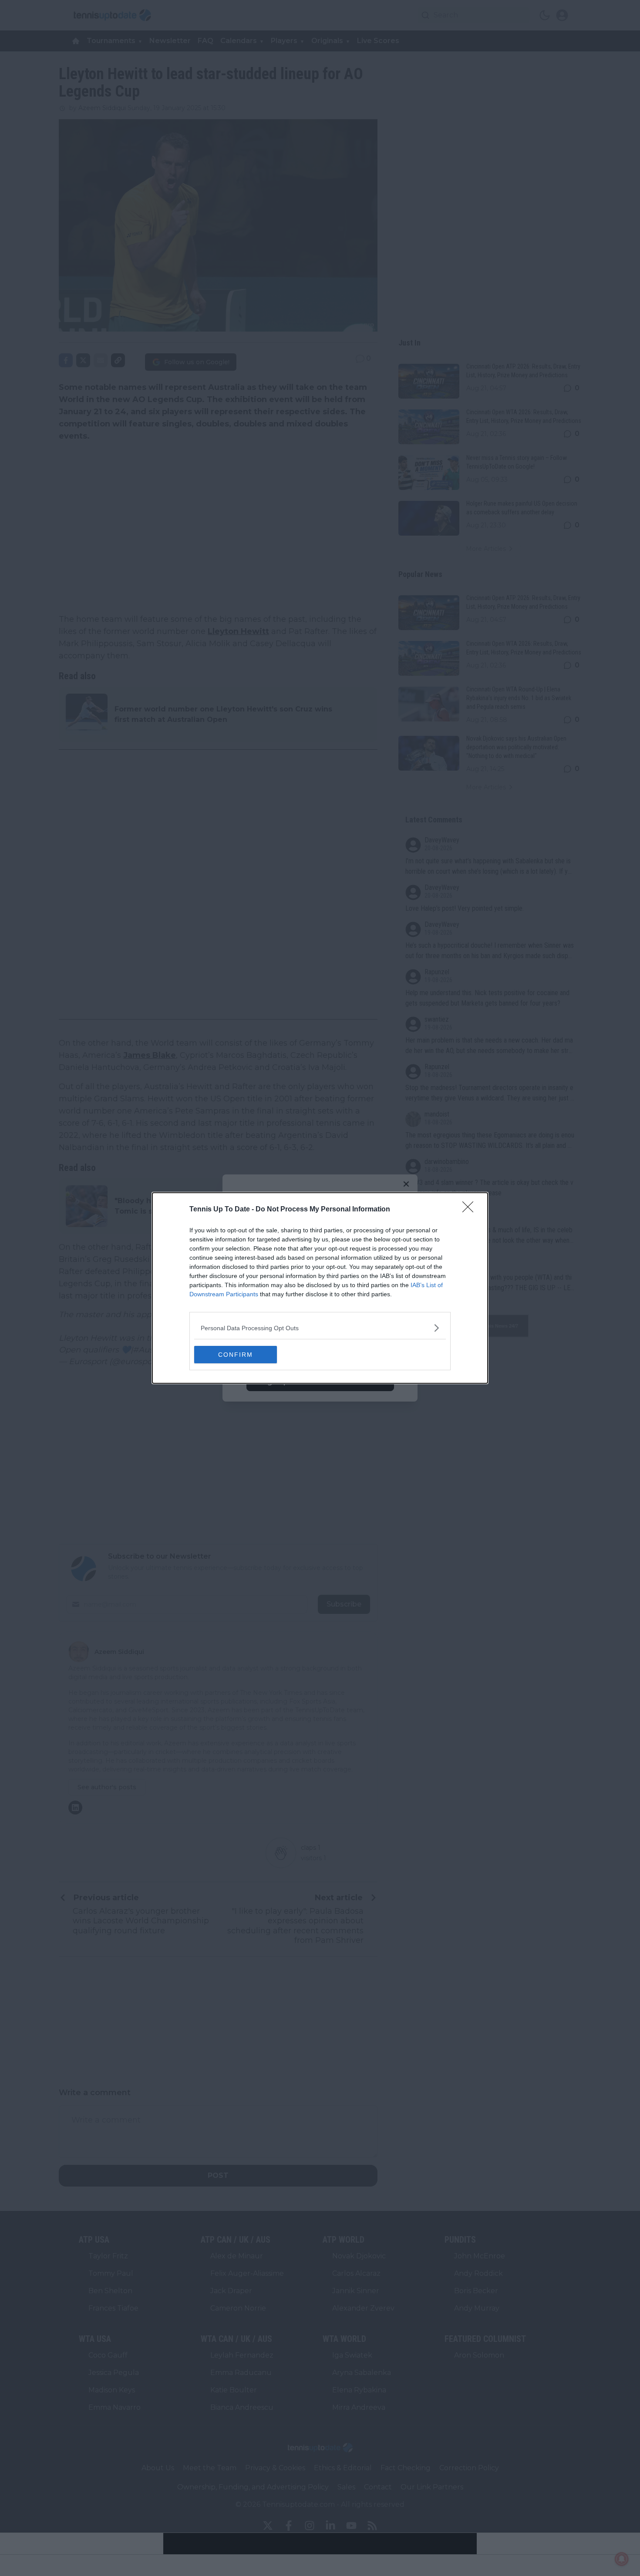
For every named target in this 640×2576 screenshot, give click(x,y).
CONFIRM (236, 1355)
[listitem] (320, 1328)
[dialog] (320, 1288)
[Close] (471, 1210)
